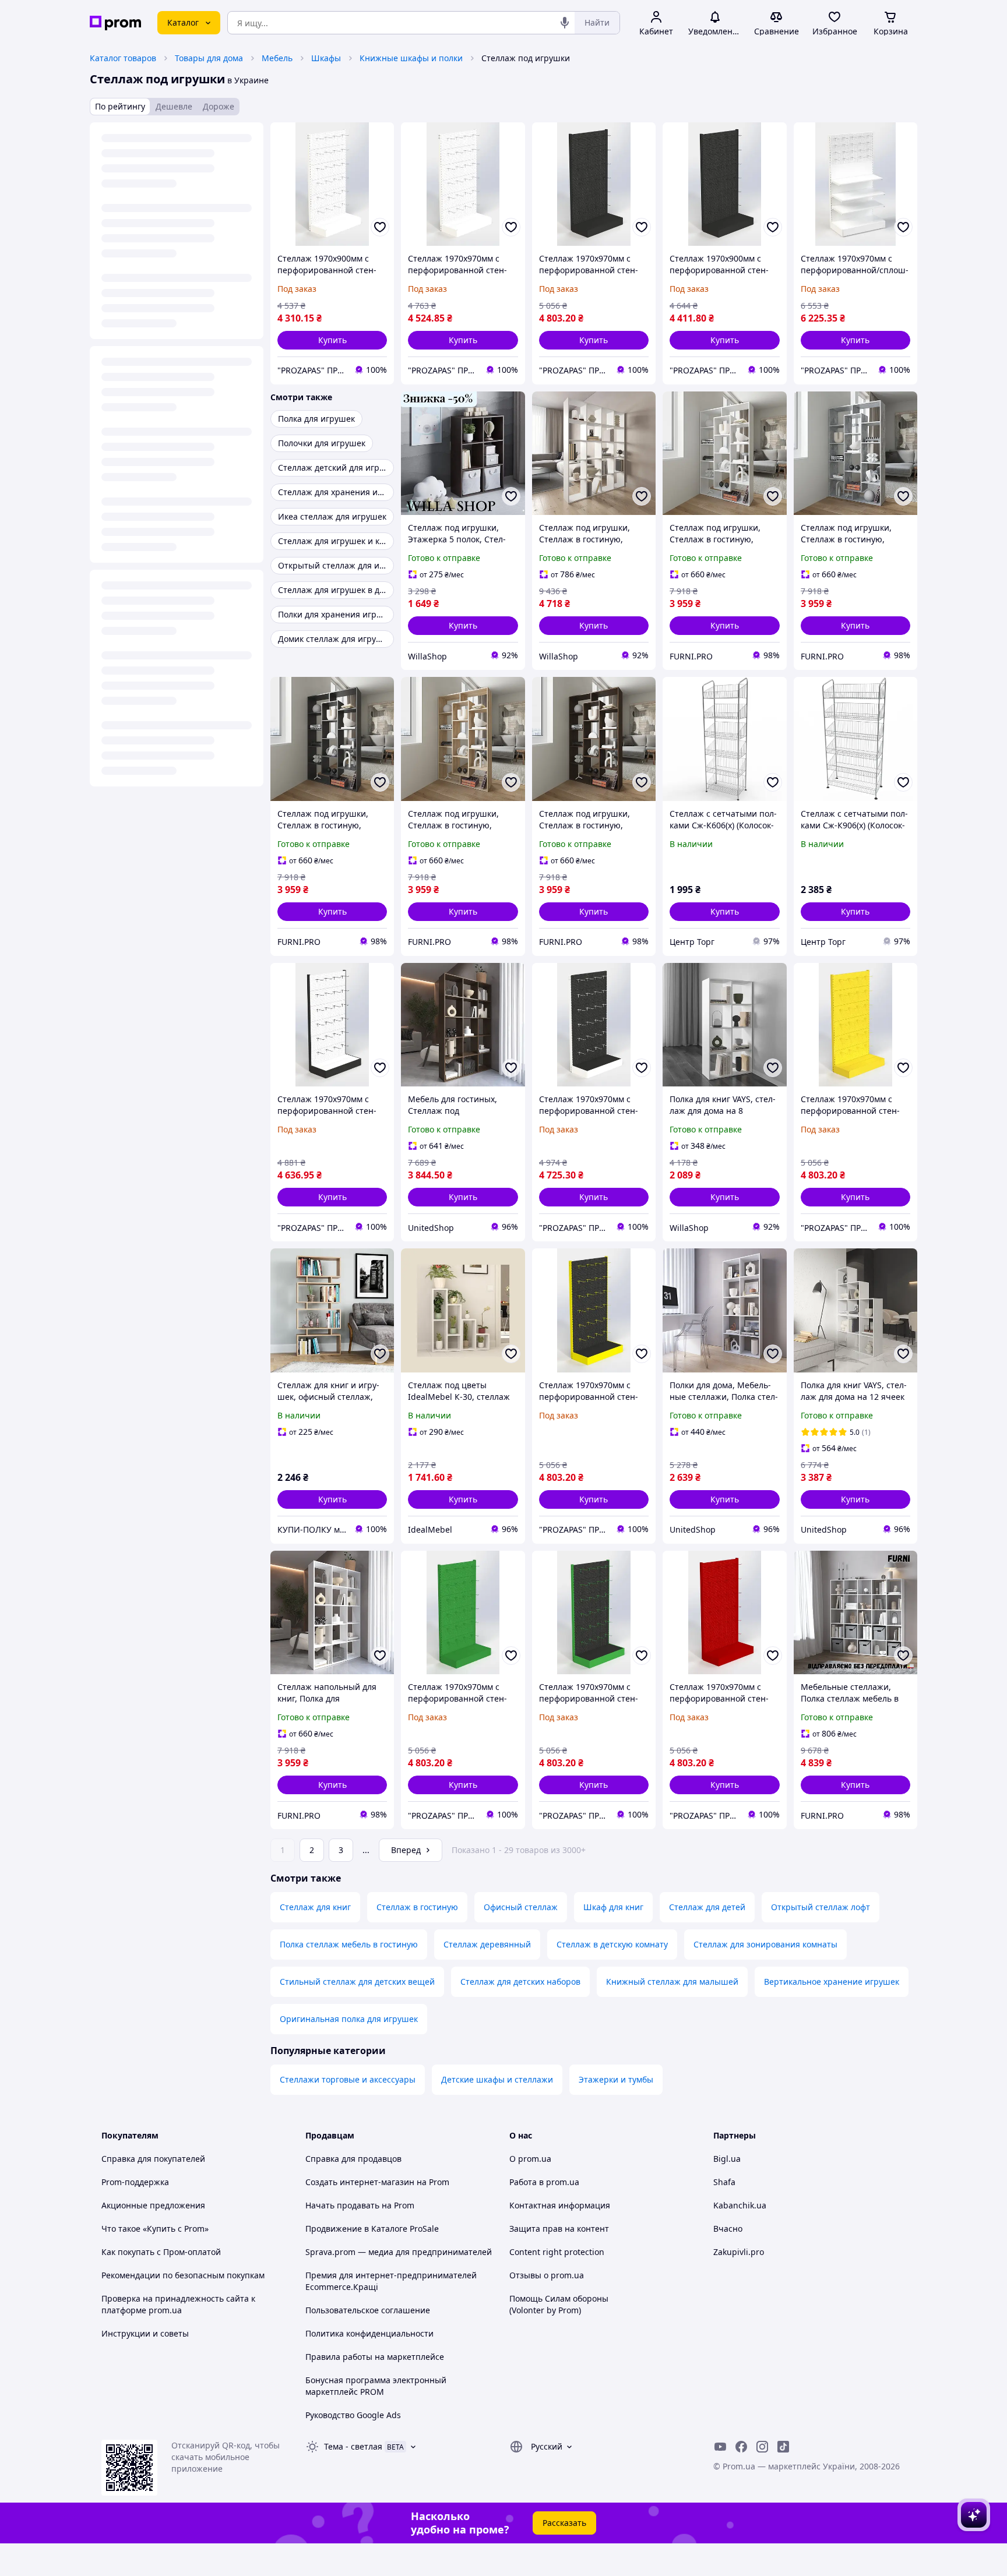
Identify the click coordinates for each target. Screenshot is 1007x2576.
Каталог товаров (123, 58)
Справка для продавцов (353, 2159)
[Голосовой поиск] (565, 23)
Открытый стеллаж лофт (821, 1907)
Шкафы (326, 58)
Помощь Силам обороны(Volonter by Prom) (559, 2304)
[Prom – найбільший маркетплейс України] (115, 23)
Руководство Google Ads (353, 2415)
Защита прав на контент (559, 2229)
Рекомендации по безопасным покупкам (183, 2275)
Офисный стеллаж (521, 1907)
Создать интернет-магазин (360, 2182)
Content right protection (557, 2252)
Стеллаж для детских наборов (520, 1982)
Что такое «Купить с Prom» (155, 2229)
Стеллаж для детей (707, 1907)
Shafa (724, 2182)
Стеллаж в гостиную (417, 1907)
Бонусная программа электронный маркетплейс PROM (376, 2386)
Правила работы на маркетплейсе (375, 2357)
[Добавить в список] (380, 227)
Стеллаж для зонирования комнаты (765, 1944)
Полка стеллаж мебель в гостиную (349, 1944)
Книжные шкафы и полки (411, 58)
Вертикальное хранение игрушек (832, 1982)
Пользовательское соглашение (368, 2310)
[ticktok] (783, 2447)
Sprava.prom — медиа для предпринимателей (399, 2252)
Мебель (277, 58)
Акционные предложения (153, 2205)
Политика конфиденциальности (369, 2333)
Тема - (353, 2446)
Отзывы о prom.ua (547, 2275)
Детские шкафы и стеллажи (497, 2079)
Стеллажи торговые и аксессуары (348, 2079)
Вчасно (728, 2229)
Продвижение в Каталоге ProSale (372, 2229)
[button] (332, 340)
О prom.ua (530, 2159)
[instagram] (762, 2447)
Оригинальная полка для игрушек (349, 2019)
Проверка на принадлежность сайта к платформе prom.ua (178, 2304)
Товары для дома (209, 58)
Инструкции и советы (145, 2333)
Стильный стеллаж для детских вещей (357, 1982)
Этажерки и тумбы (616, 2079)
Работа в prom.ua (544, 2182)
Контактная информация (560, 2205)
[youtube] (720, 2447)
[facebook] (741, 2447)
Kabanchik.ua (740, 2205)
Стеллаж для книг (315, 1907)
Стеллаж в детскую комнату (612, 1944)
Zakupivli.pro (739, 2252)
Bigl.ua (727, 2159)
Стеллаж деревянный (487, 1944)
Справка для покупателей (153, 2159)
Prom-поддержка (135, 2182)
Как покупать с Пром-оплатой (161, 2252)
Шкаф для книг (613, 1907)
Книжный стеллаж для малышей (672, 1982)
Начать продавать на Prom (360, 2205)
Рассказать (564, 2523)
